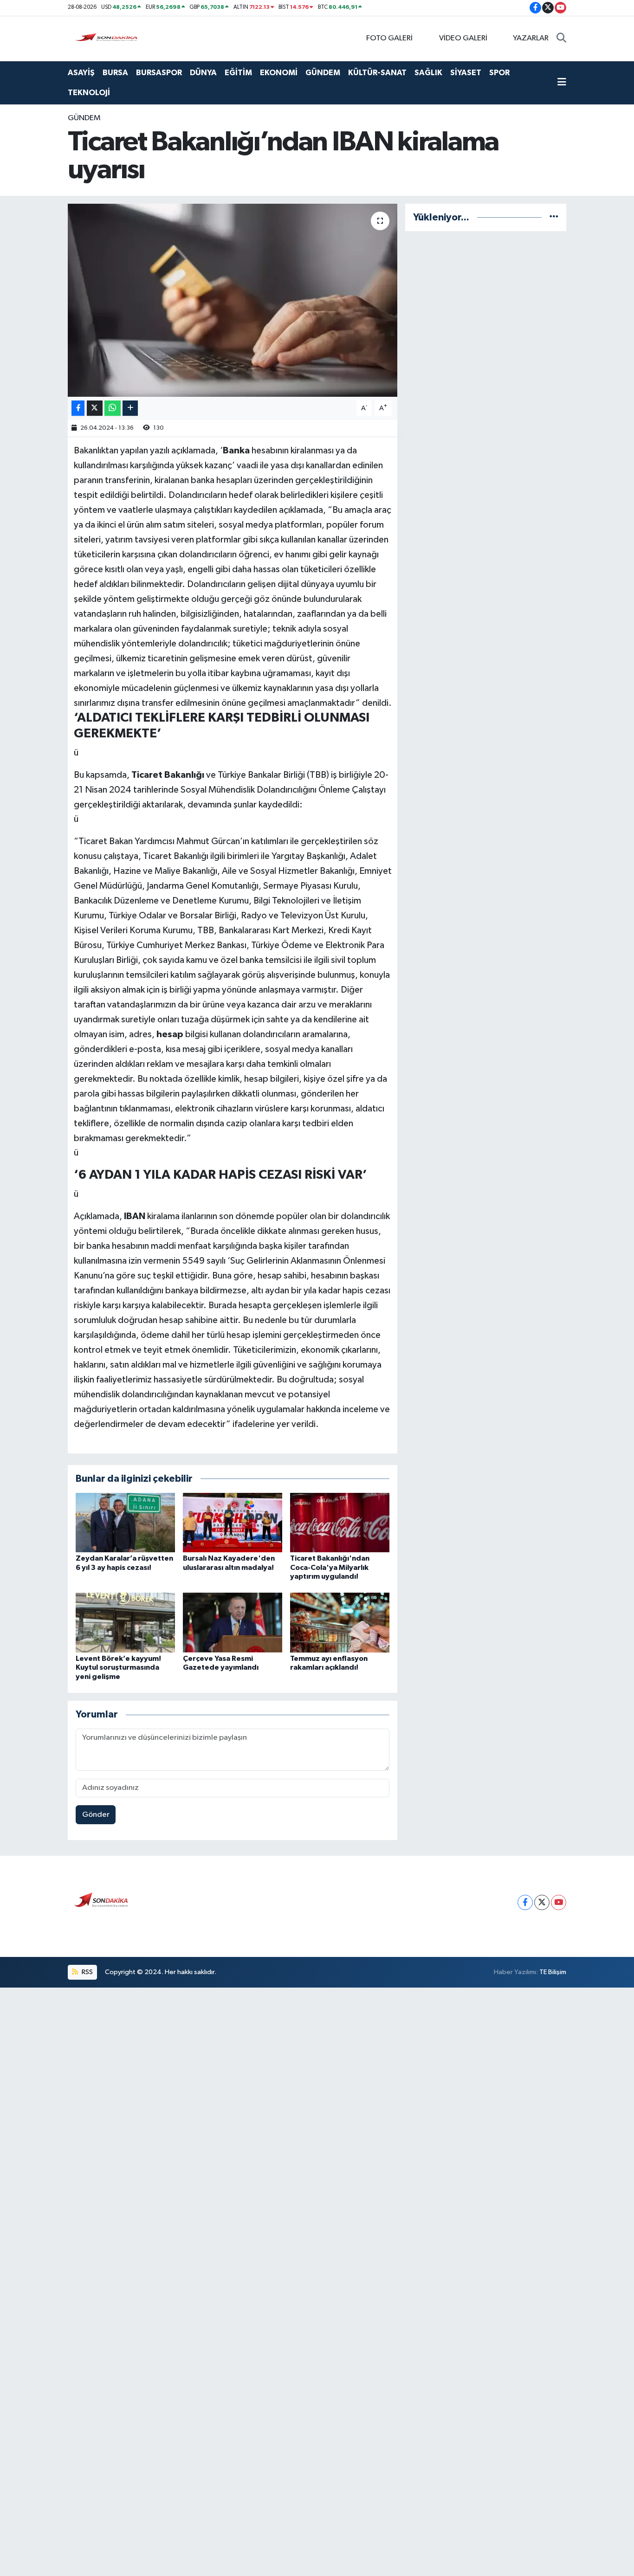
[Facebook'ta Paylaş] (78, 408)
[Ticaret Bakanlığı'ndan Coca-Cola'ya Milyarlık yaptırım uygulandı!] (340, 1522)
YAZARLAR (531, 38)
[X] (542, 1902)
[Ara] (561, 39)
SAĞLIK (428, 73)
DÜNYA (203, 73)
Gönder (96, 1815)
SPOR (499, 73)
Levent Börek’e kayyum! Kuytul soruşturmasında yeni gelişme (118, 1667)
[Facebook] (525, 1902)
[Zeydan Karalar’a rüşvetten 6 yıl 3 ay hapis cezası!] (125, 1522)
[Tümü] (554, 217)
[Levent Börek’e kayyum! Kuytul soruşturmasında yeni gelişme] (125, 1623)
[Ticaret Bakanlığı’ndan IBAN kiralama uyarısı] (233, 300)
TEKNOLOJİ (89, 93)
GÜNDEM (323, 73)
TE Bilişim (553, 1972)
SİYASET (466, 73)
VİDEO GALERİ (463, 38)
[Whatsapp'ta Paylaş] (113, 408)
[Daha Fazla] (130, 408)
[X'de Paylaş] (95, 408)
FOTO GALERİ (389, 38)
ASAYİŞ (81, 73)
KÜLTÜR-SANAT (377, 73)
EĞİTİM (238, 73)
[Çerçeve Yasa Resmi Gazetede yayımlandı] (233, 1623)
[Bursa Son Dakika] (108, 38)
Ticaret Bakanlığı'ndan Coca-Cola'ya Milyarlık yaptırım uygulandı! (330, 1567)
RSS (87, 1972)
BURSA (115, 73)
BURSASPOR (159, 73)
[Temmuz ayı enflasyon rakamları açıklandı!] (340, 1623)
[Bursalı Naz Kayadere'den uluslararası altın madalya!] (233, 1522)
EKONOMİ (279, 73)
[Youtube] (559, 1902)
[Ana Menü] (562, 83)
